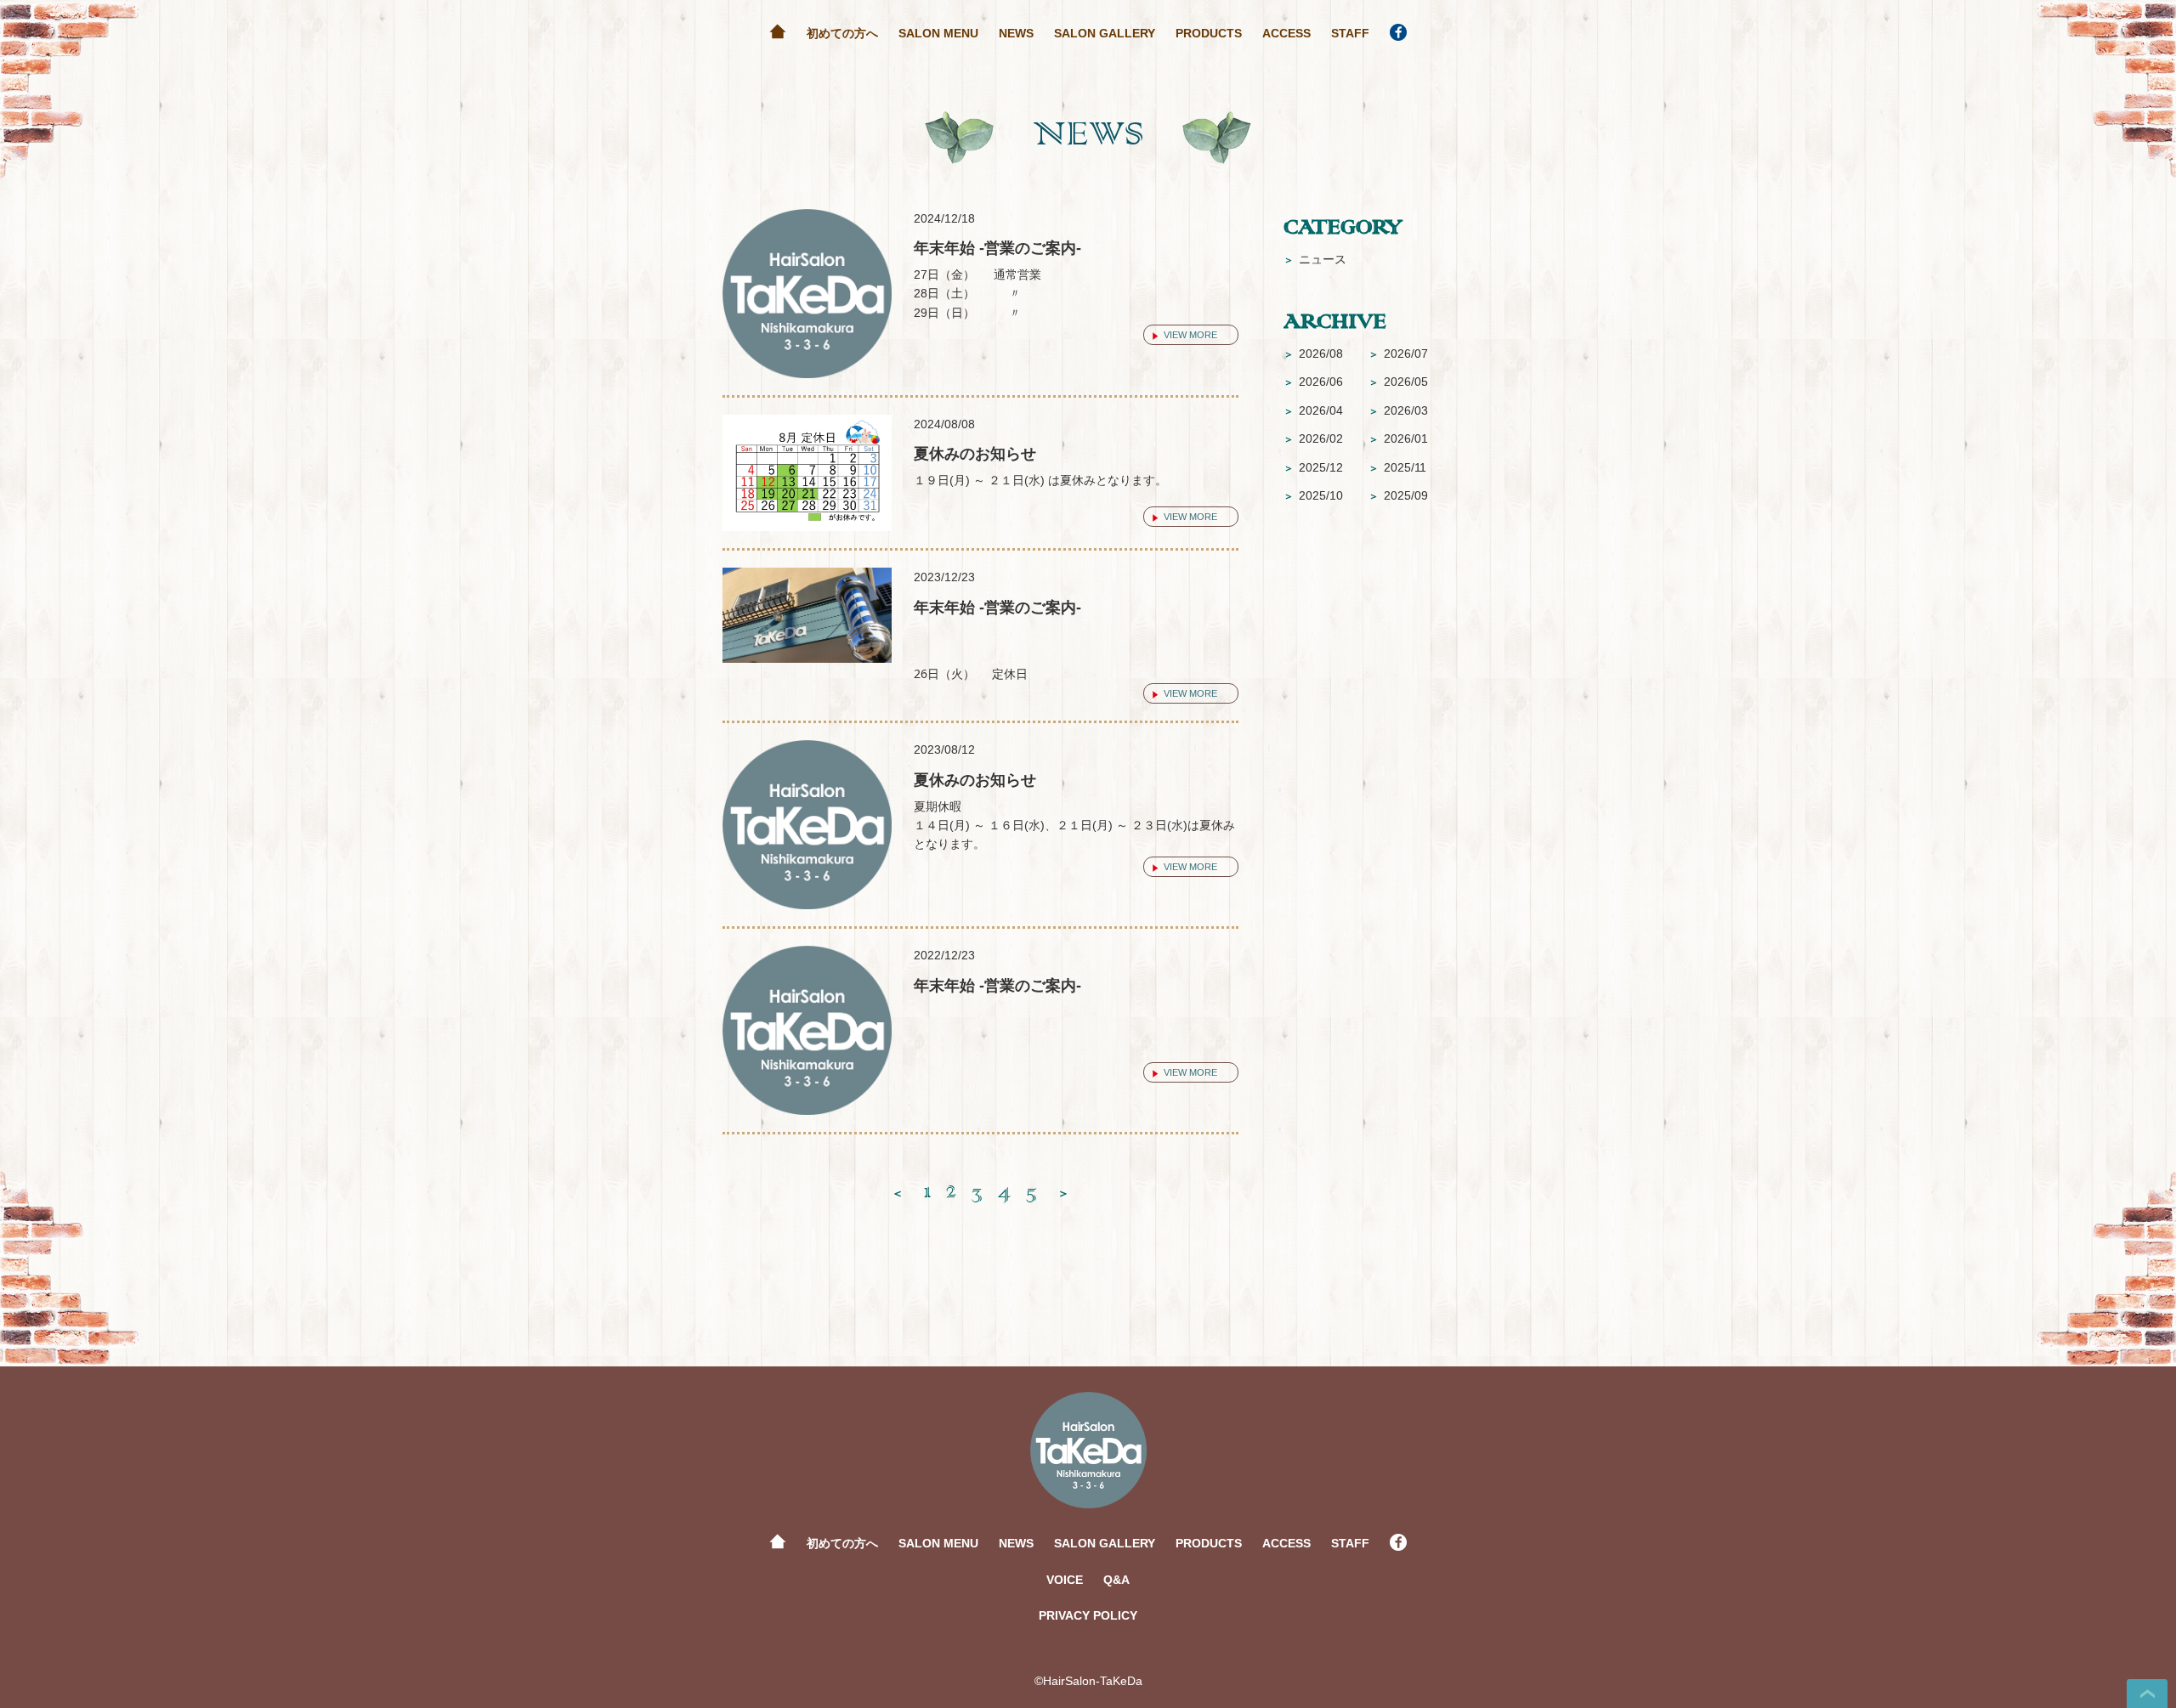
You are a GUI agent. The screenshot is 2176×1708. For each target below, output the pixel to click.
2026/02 (1313, 438)
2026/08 (1313, 353)
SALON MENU (938, 33)
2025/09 (1398, 495)
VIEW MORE (1190, 335)
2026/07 (1398, 353)
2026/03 (1398, 410)
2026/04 (1313, 410)
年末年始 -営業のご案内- (997, 248)
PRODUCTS (1209, 33)
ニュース (1315, 259)
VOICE (1065, 1580)
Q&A (1116, 1580)
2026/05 (1398, 382)
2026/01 (1398, 438)
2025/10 (1313, 495)
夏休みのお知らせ (975, 454)
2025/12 (1313, 467)
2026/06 (1313, 382)
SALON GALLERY (1105, 33)
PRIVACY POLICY (1088, 1615)
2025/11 (1397, 467)
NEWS (1016, 33)
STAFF (1350, 33)
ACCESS (1286, 33)
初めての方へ (842, 33)
